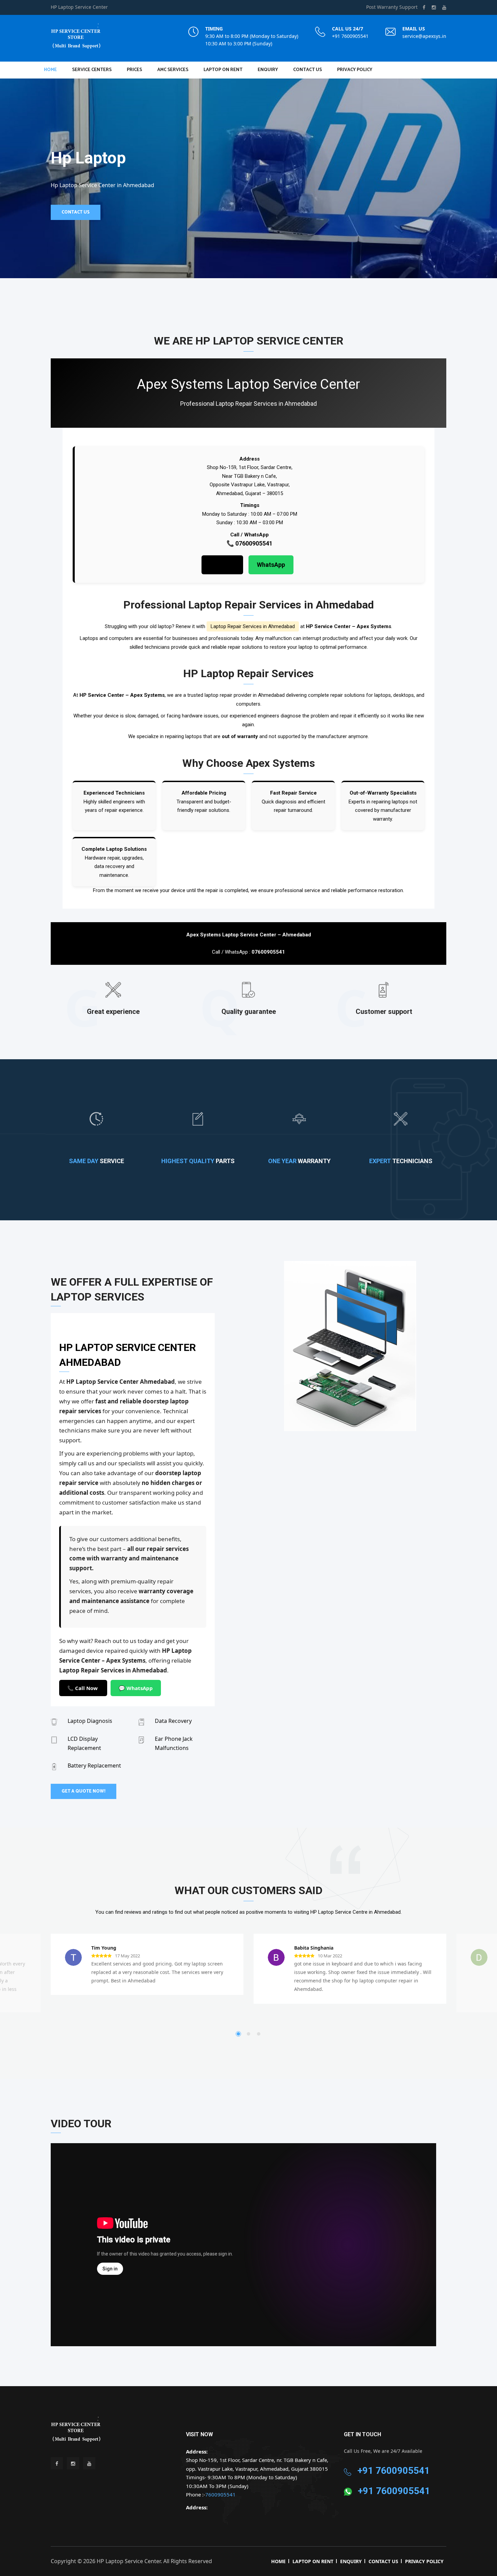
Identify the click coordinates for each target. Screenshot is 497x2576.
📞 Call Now (83, 1688)
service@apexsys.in (424, 36)
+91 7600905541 (350, 36)
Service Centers (92, 70)
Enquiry (268, 70)
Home (50, 70)
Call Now (222, 565)
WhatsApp (271, 565)
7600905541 (220, 2494)
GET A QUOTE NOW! (84, 1791)
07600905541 (268, 952)
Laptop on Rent (223, 70)
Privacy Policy (355, 70)
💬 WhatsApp (136, 1688)
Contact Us (307, 70)
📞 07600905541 (250, 543)
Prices (134, 70)
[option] (350, 1346)
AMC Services (173, 70)
